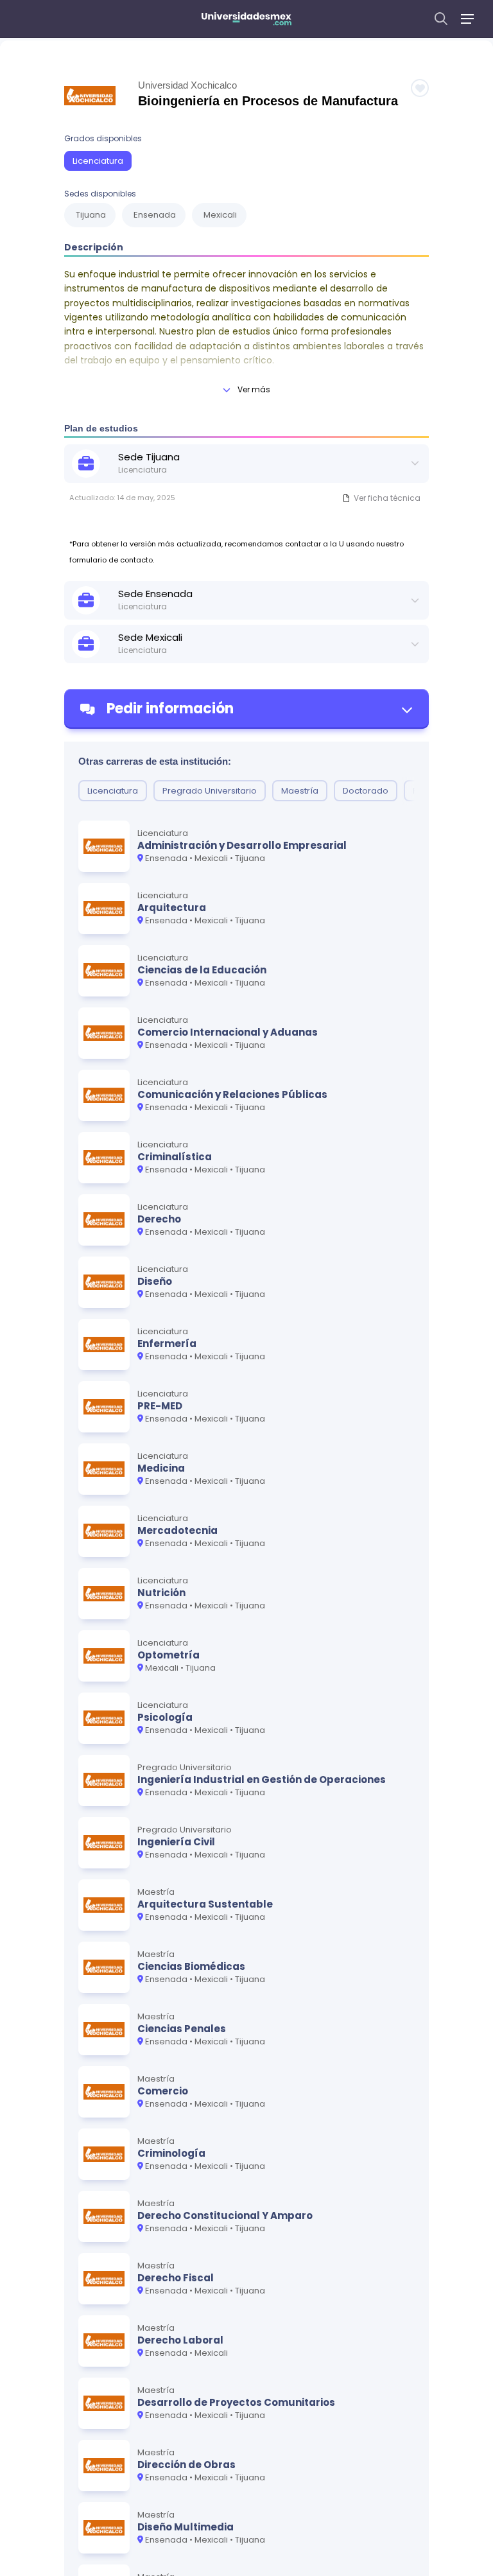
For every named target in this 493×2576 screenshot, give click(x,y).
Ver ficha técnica (387, 498)
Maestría (300, 791)
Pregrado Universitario (210, 791)
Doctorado (366, 791)
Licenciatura (98, 161)
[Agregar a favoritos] (420, 88)
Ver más (254, 389)
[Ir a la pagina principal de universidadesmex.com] (246, 19)
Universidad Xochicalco (187, 85)
